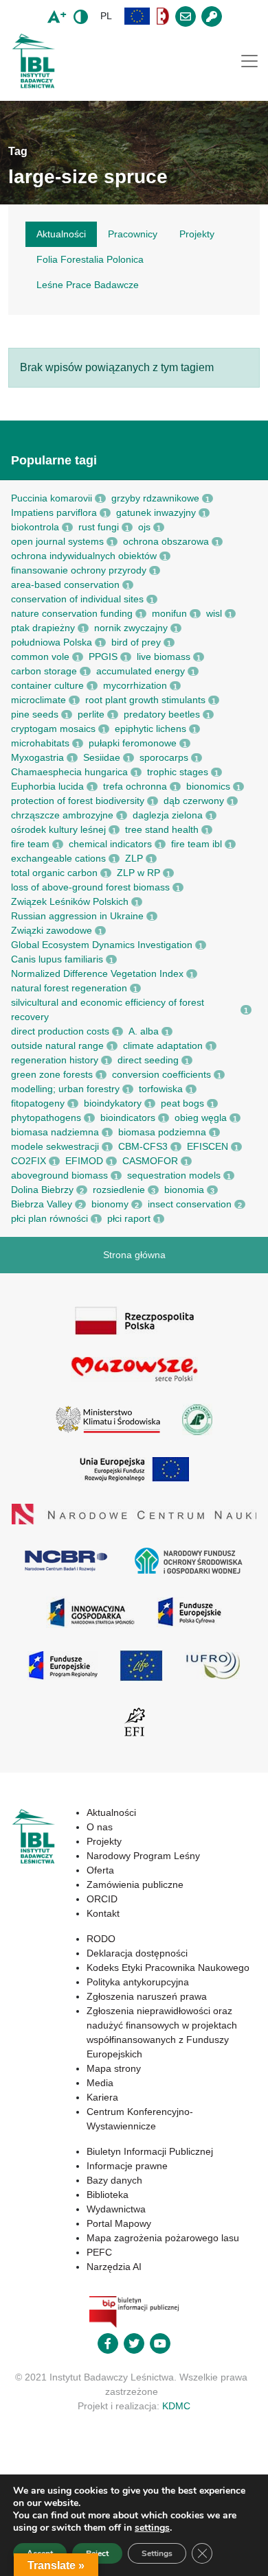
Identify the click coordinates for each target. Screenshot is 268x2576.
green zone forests (52, 1074)
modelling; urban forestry (65, 1089)
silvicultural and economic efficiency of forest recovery (108, 1009)
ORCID (102, 1899)
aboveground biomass (59, 1175)
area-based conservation (65, 584)
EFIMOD (84, 1161)
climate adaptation (163, 1045)
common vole (40, 657)
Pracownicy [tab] (133, 234)
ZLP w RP (138, 873)
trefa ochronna (135, 786)
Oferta (100, 1870)
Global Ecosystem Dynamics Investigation (102, 945)
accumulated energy (141, 671)
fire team (30, 844)
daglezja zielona (168, 815)
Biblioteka (108, 2195)
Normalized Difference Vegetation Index (97, 973)
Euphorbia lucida (47, 786)
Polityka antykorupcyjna (138, 1982)
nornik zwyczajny (131, 628)
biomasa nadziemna (55, 1132)
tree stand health (162, 829)
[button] (137, 16)
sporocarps (164, 757)
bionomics (208, 786)
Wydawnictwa (116, 2209)
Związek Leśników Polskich (70, 901)
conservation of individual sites (77, 599)
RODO (101, 1939)
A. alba (144, 1031)
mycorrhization (135, 685)
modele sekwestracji (55, 1146)
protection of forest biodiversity (78, 801)
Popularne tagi (54, 460)
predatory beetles (162, 714)
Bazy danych (114, 2180)
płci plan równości (49, 1218)
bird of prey (136, 642)
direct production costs (60, 1031)
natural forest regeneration (69, 988)
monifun (169, 613)
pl (106, 16)
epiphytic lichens (150, 729)
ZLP (134, 858)
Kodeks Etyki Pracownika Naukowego (168, 1968)
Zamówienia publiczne (135, 1884)
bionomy (110, 1204)
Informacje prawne (127, 2166)
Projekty (104, 1841)
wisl (214, 613)
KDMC (176, 2406)
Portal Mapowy (119, 2223)
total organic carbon (54, 873)
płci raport (129, 1218)
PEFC (99, 2252)
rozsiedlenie (119, 1190)
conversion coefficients (161, 1074)
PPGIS (103, 657)
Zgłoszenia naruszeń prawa (147, 1996)
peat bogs (182, 1103)
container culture (47, 685)
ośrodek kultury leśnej (58, 829)
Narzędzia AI (114, 2267)
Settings (157, 2553)
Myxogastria (37, 757)
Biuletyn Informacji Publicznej (150, 2151)
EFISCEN (208, 1146)
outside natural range (57, 1045)
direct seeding (148, 1060)
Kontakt (103, 1913)
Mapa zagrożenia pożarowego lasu (163, 2238)
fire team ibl (197, 844)
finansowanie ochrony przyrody (79, 570)
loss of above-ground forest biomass (90, 887)
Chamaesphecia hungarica (69, 772)
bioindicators (128, 1118)
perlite (91, 714)
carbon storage (44, 671)
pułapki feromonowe (133, 743)
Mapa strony (114, 2068)
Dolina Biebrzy (42, 1190)
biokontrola (35, 527)
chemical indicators (110, 844)
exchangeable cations (58, 858)
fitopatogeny (38, 1103)
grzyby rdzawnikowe (155, 498)
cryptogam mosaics (53, 729)
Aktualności (111, 1812)
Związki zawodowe (52, 930)
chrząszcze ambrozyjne (62, 815)
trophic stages (178, 772)
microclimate (38, 700)
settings (152, 2528)
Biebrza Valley (42, 1204)
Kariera (102, 2097)
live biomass (164, 657)
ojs (144, 527)
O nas (100, 1827)
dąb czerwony (194, 801)
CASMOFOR (150, 1161)
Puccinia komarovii (52, 498)
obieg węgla (201, 1118)
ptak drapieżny (43, 628)
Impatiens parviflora (54, 512)
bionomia (184, 1190)
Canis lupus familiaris (57, 959)
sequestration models (174, 1175)
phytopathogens (46, 1118)
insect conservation (190, 1204)
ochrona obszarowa (166, 541)
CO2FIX (29, 1161)
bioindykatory (113, 1103)
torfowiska (161, 1089)
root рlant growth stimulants (145, 700)
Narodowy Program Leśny (143, 1856)
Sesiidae (102, 757)
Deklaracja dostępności (137, 1953)
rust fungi (99, 527)
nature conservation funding (72, 613)
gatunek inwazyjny (156, 512)
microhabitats (40, 743)
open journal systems (57, 541)
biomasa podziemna (162, 1132)
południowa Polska (52, 642)
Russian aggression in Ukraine (77, 916)
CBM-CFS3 (143, 1146)
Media (100, 2083)
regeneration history (55, 1060)
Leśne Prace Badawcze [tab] (88, 285)
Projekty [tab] (197, 234)
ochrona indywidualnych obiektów (84, 556)
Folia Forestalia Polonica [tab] (90, 259)
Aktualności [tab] (61, 234)
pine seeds (35, 714)
